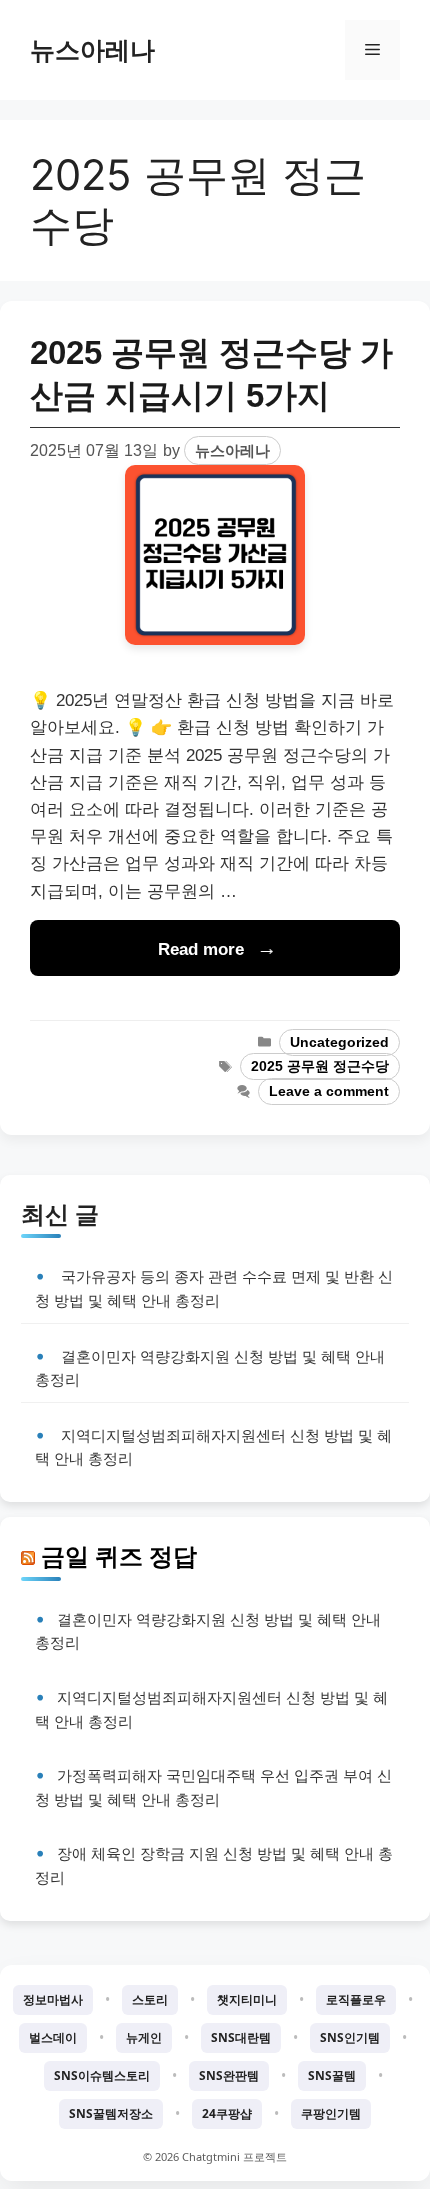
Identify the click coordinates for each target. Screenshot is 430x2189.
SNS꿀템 (332, 2075)
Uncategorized (339, 1042)
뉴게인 (144, 2037)
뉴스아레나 (92, 50)
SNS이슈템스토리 (102, 2075)
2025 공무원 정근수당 (320, 1066)
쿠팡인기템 (331, 2113)
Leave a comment (329, 1091)
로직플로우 (356, 1999)
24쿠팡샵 (227, 2113)
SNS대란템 (241, 2037)
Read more (201, 949)
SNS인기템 (350, 2037)
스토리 (150, 1999)
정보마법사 (53, 1999)
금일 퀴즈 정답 (119, 1556)
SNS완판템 (229, 2075)
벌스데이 (53, 2037)
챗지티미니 (247, 1999)
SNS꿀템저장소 (111, 2113)
